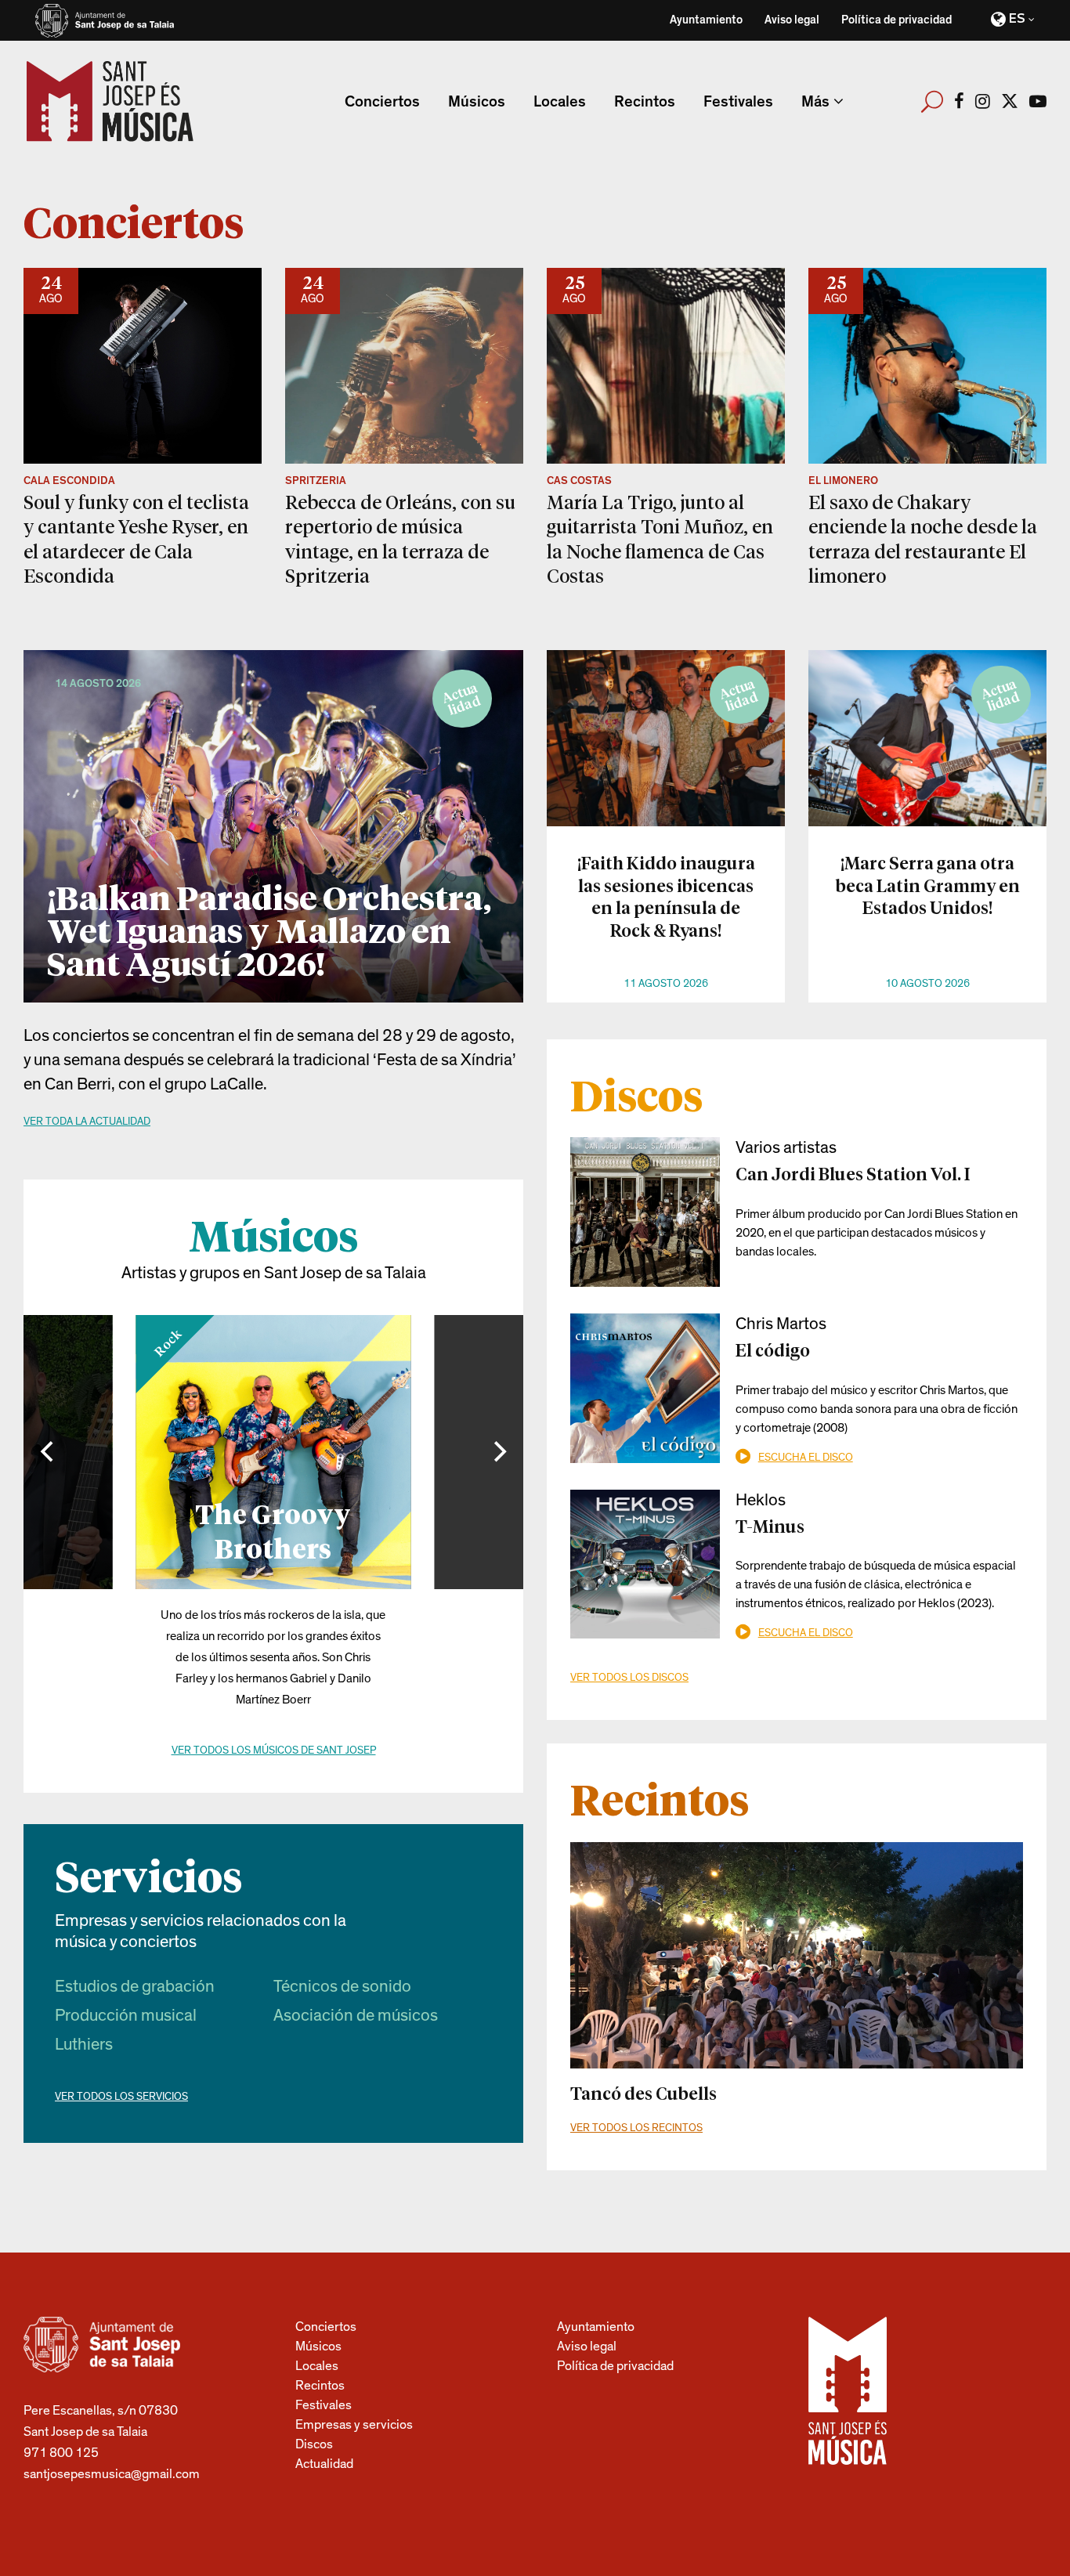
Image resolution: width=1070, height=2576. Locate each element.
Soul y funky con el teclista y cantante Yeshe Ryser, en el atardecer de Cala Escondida (136, 538)
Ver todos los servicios (121, 2097)
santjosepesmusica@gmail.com (112, 2474)
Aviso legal (792, 20)
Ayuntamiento (706, 20)
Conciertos (326, 2327)
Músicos (318, 2346)
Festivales (324, 2405)
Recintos (320, 2385)
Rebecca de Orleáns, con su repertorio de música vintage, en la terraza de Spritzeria (400, 538)
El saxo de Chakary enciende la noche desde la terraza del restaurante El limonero (923, 538)
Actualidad (324, 2464)
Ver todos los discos (629, 1678)
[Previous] (49, 1452)
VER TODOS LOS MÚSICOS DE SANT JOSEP (274, 1750)
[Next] (498, 1452)
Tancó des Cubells (643, 2093)
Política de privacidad (896, 20)
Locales (317, 2366)
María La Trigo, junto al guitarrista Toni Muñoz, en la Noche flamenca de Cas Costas (660, 538)
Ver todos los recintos (636, 2128)
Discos (314, 2444)
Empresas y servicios (354, 2424)
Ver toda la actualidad (87, 1122)
